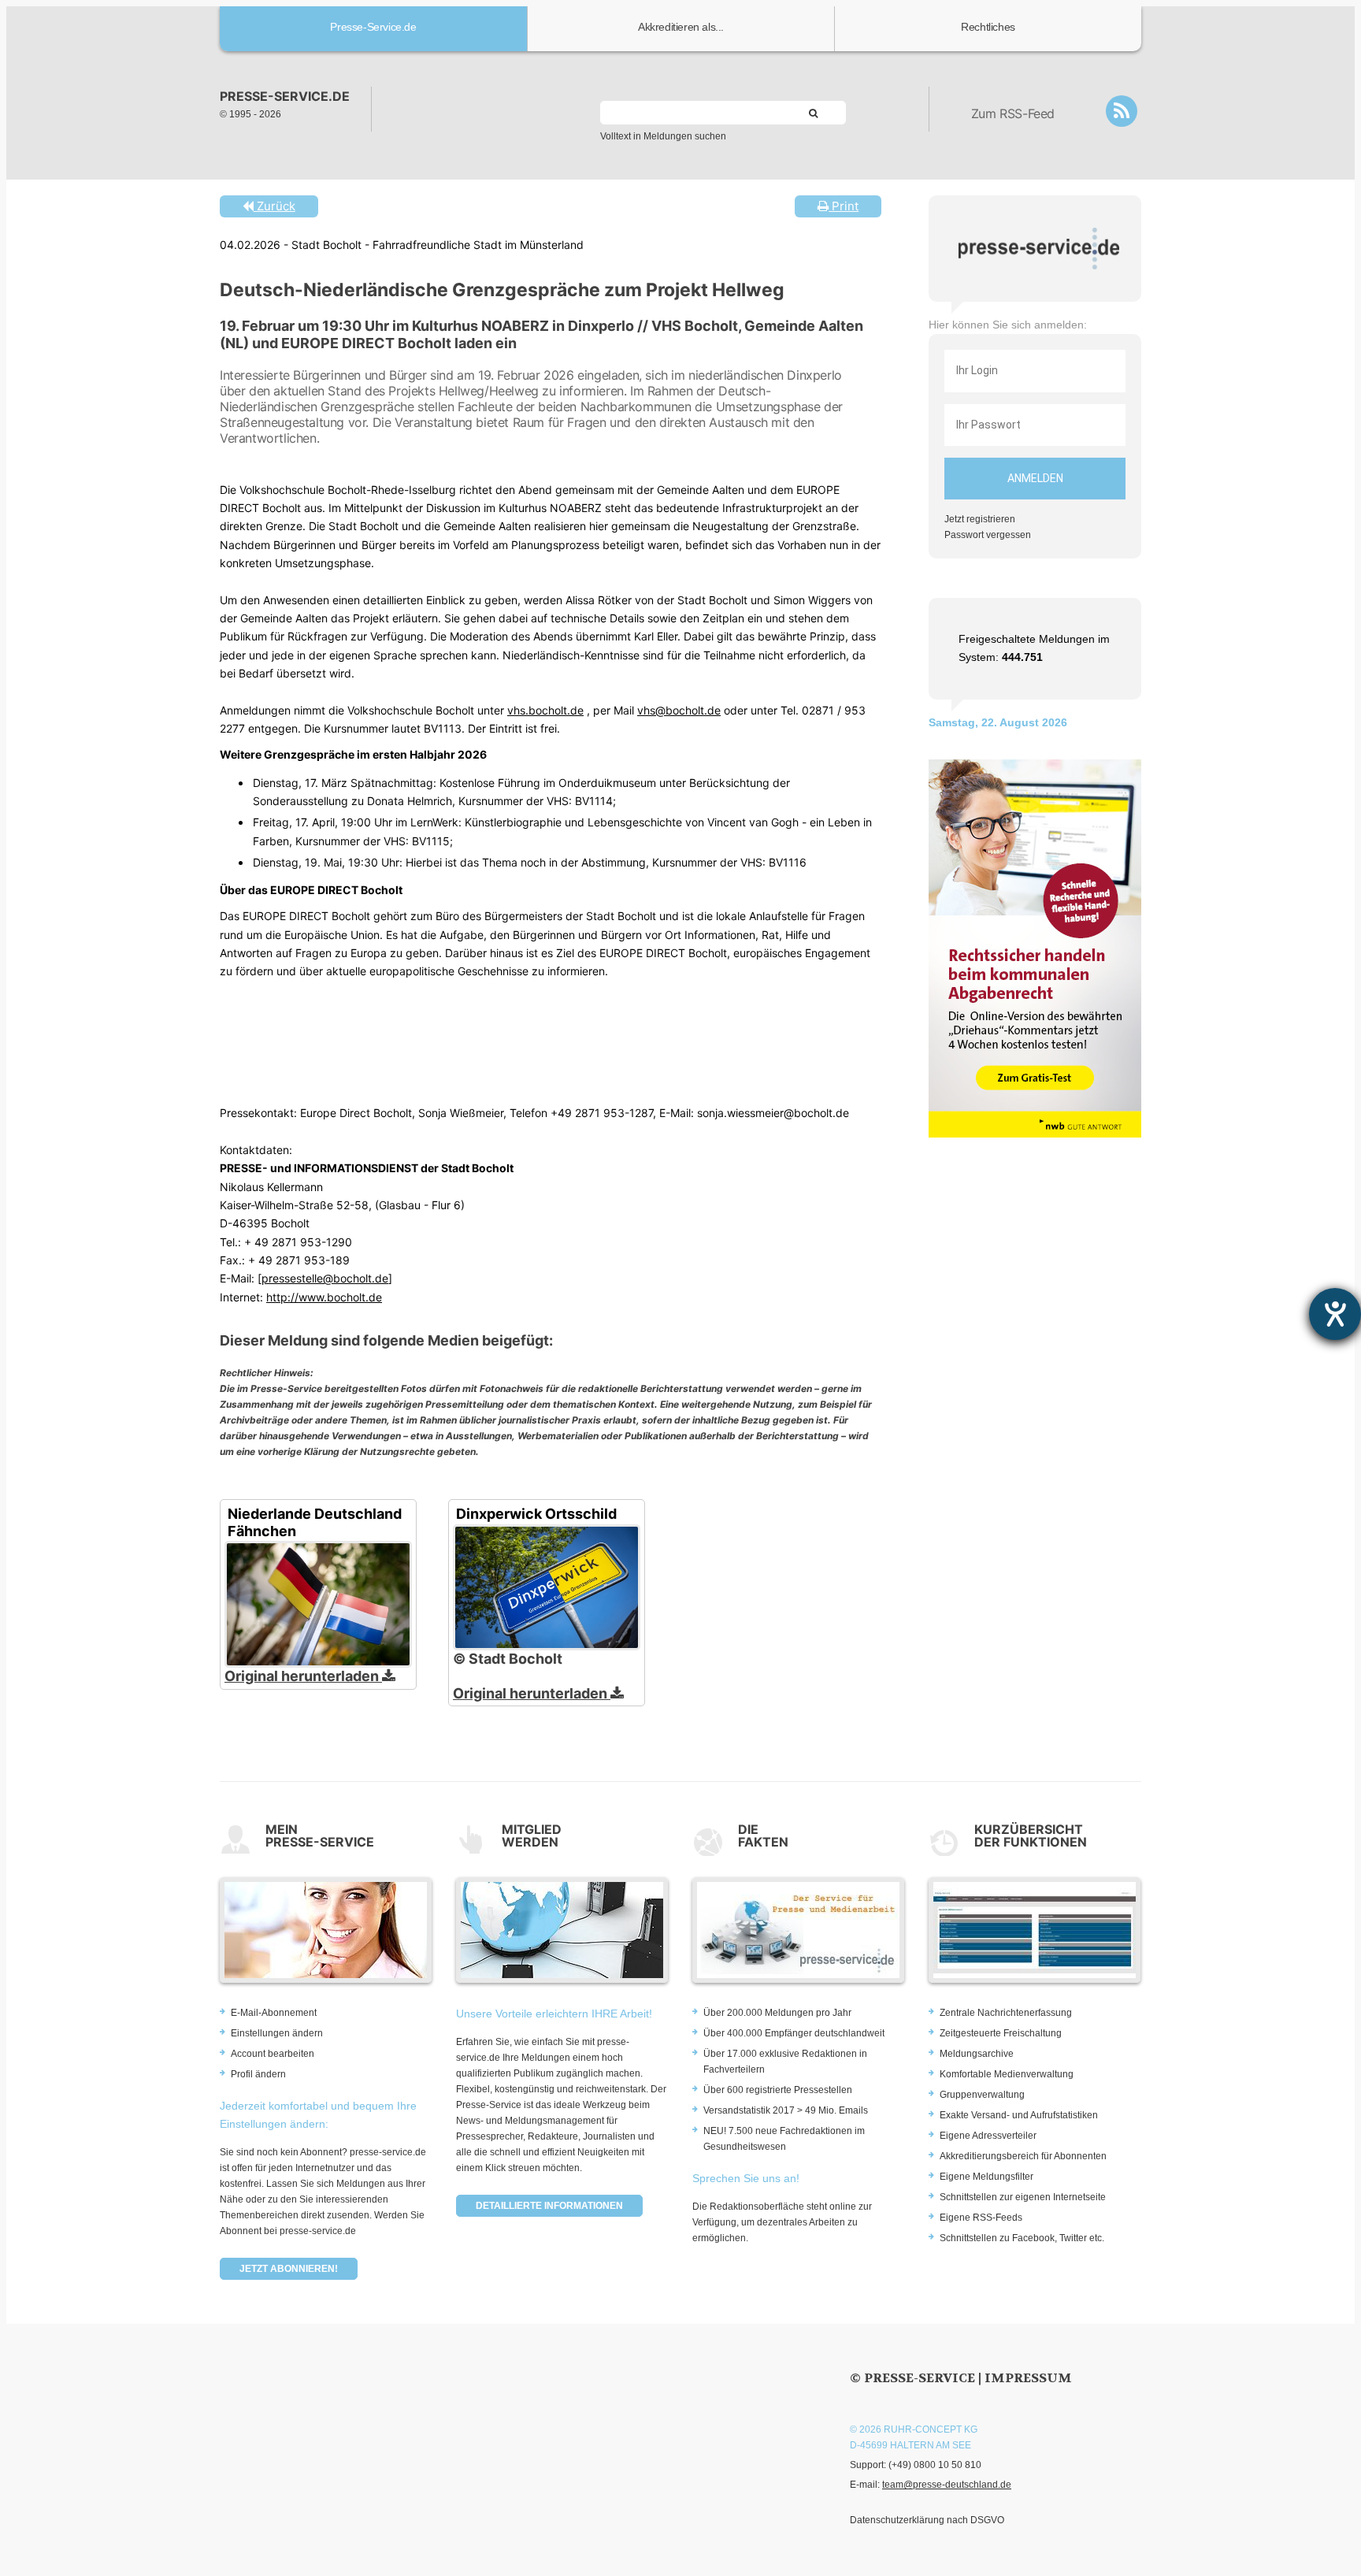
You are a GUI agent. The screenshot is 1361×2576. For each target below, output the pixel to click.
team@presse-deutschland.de (947, 2485)
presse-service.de (285, 96)
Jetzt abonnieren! (289, 2269)
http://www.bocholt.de (324, 1297)
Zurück (274, 206)
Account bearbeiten (273, 2054)
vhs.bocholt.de (545, 710)
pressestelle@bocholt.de (325, 1278)
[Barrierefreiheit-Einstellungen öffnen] (1335, 1314)
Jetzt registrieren (980, 519)
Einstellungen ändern (277, 2033)
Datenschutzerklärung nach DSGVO (927, 2520)
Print (844, 206)
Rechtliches (988, 27)
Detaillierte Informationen (549, 2206)
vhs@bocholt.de (679, 710)
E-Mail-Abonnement (274, 2013)
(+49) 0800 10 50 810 (935, 2465)
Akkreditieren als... (681, 27)
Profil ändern (258, 2074)
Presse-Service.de (373, 27)
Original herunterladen (303, 1676)
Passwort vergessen (988, 535)
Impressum (1028, 2378)
